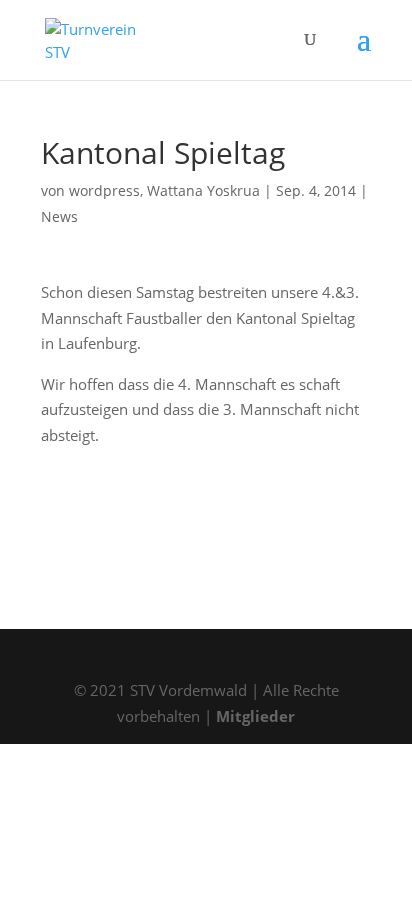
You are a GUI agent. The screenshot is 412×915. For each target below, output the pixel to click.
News (59, 216)
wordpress (104, 190)
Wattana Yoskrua (203, 190)
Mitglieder (255, 716)
